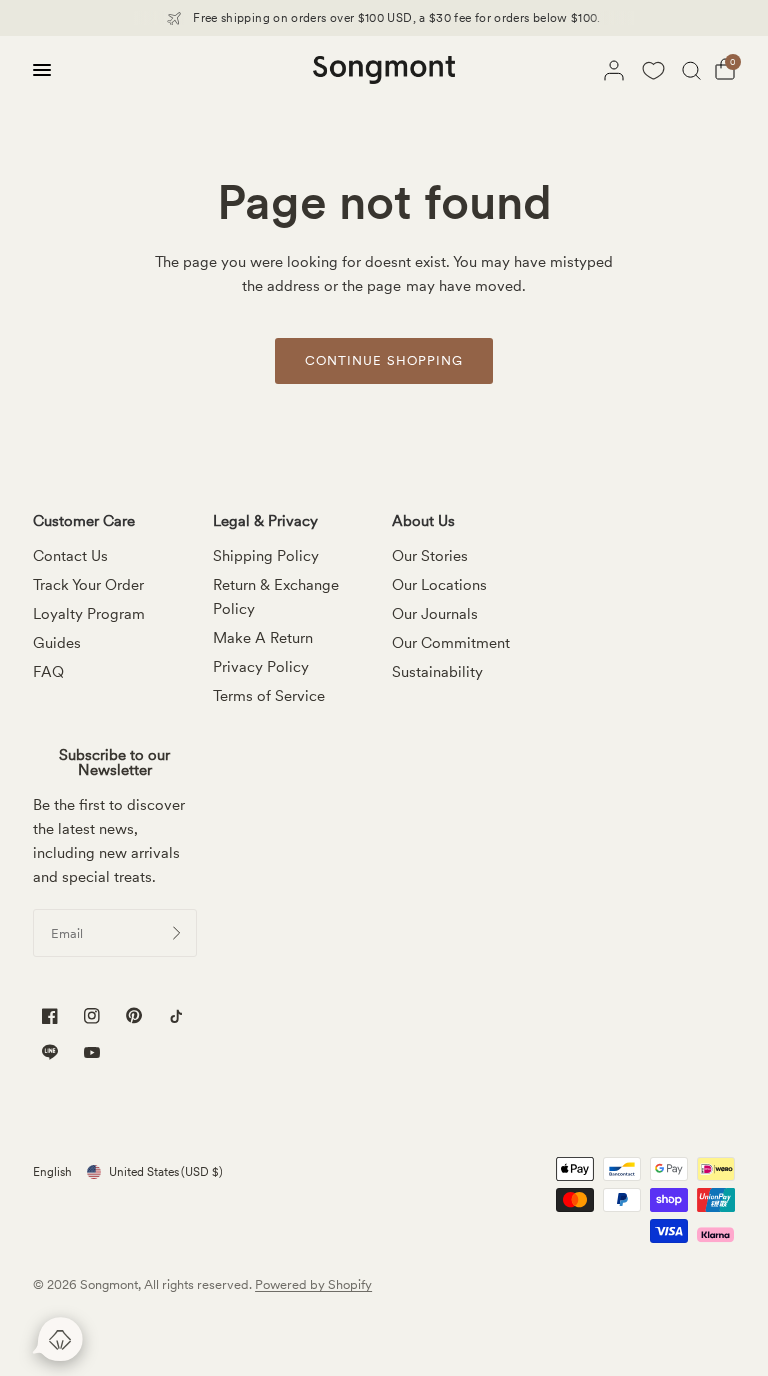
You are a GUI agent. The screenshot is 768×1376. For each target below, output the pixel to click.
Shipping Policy (266, 556)
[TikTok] (176, 1016)
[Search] (691, 70)
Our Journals (435, 614)
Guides (57, 643)
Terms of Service (269, 696)
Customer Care (84, 521)
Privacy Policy (261, 667)
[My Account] (614, 70)
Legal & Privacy (265, 521)
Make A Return (263, 638)
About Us (423, 521)
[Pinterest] (134, 1015)
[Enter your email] (177, 933)
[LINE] (50, 1052)
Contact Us (70, 556)
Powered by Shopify (313, 1284)
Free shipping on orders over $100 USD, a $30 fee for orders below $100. (397, 18)
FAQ (48, 672)
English (52, 1172)
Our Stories (430, 556)
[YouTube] (92, 1054)
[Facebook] (50, 1016)
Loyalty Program (89, 614)
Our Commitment (451, 643)
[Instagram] (92, 1016)
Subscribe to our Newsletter (114, 763)
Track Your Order (88, 585)
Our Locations (439, 585)
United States (166, 1172)
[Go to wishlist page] (653, 70)
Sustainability (437, 672)
